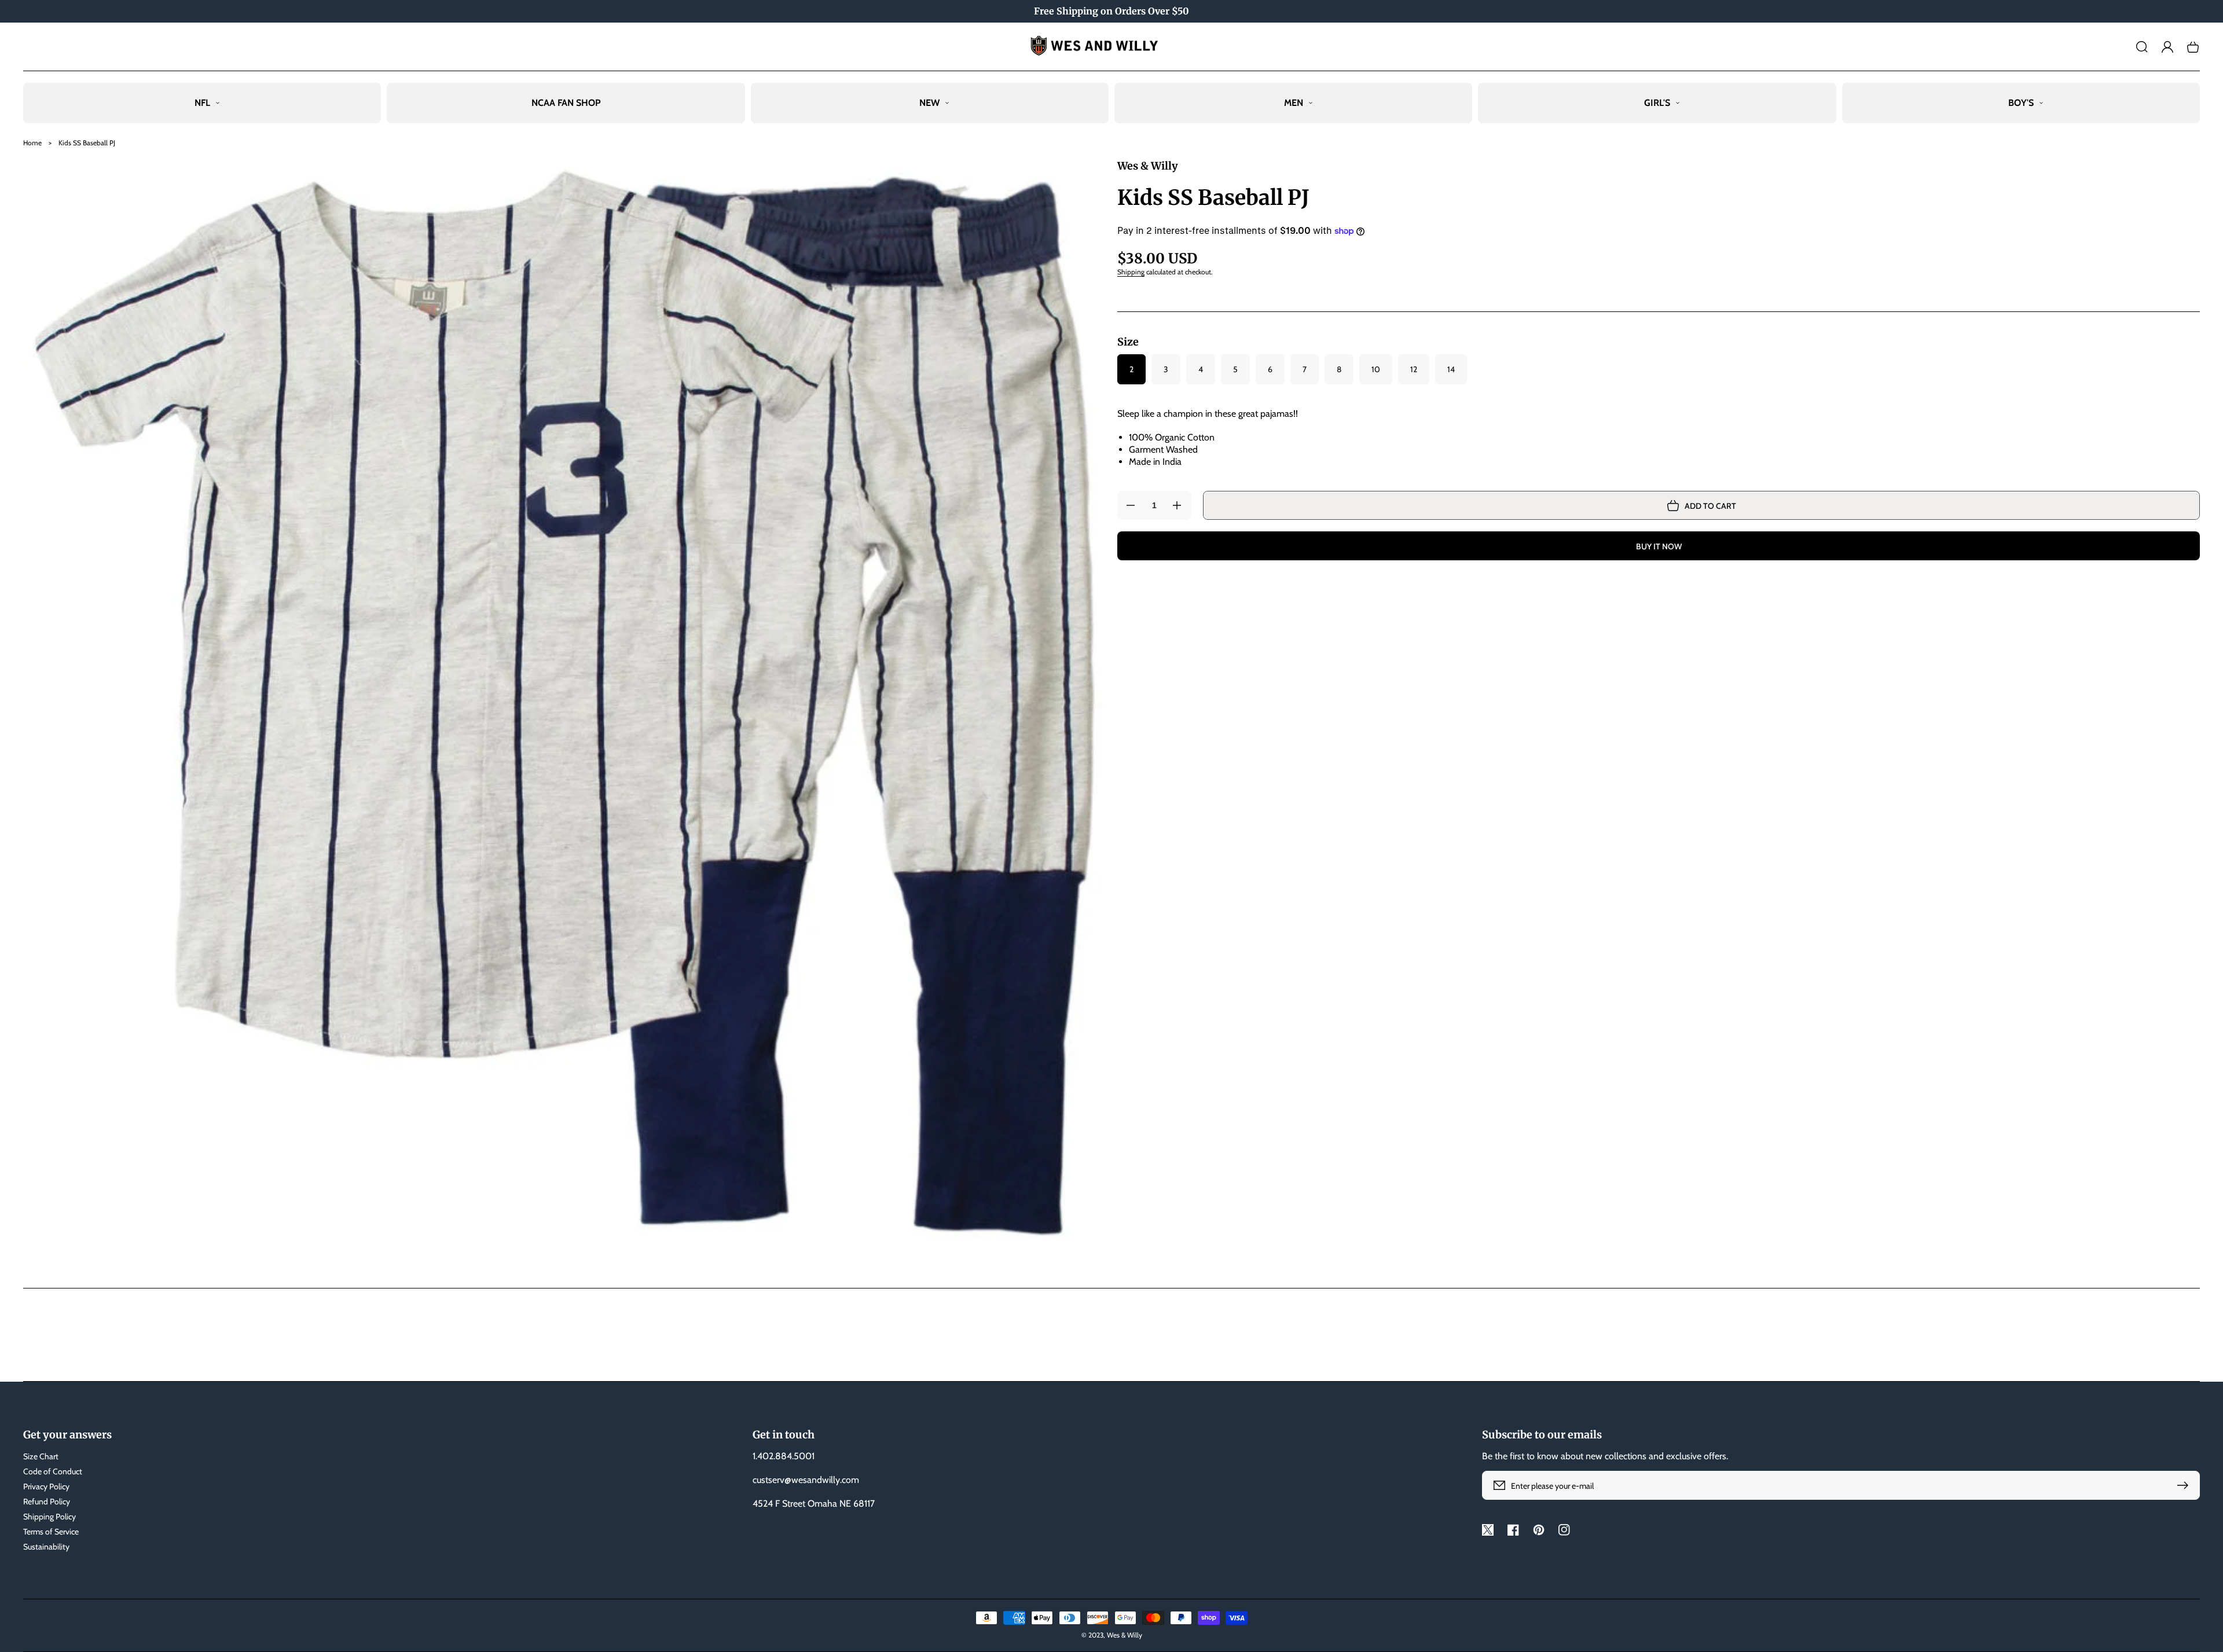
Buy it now (1659, 546)
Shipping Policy (49, 1517)
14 (1451, 369)
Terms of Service (51, 1532)
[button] (2142, 47)
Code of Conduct (53, 1471)
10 (1376, 369)
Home (32, 143)
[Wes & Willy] (1112, 47)
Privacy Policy (46, 1486)
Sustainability (46, 1547)
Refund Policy (47, 1502)
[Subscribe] (2185, 1485)
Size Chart (41, 1456)
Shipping (1131, 272)
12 (1414, 369)
